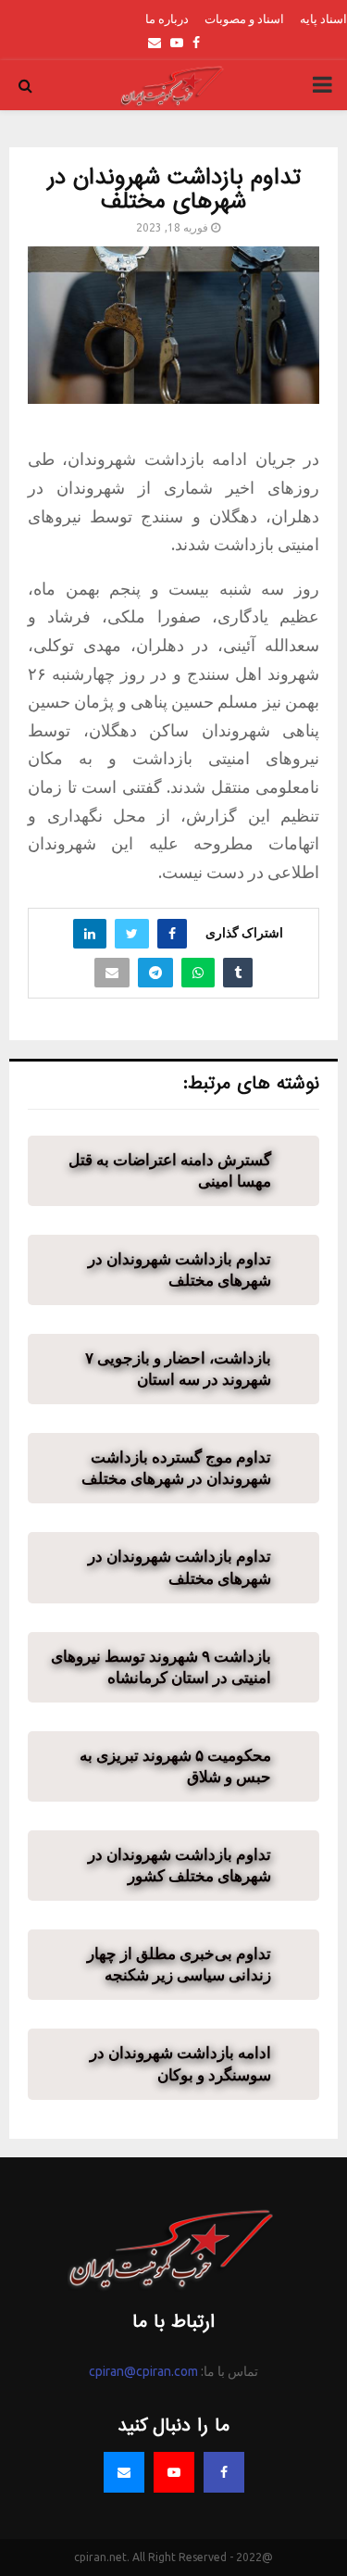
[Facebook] (224, 2472)
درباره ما (167, 19)
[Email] (124, 2472)
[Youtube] (174, 2472)
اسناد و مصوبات (244, 19)
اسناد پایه (323, 19)
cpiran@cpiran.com (143, 2371)
